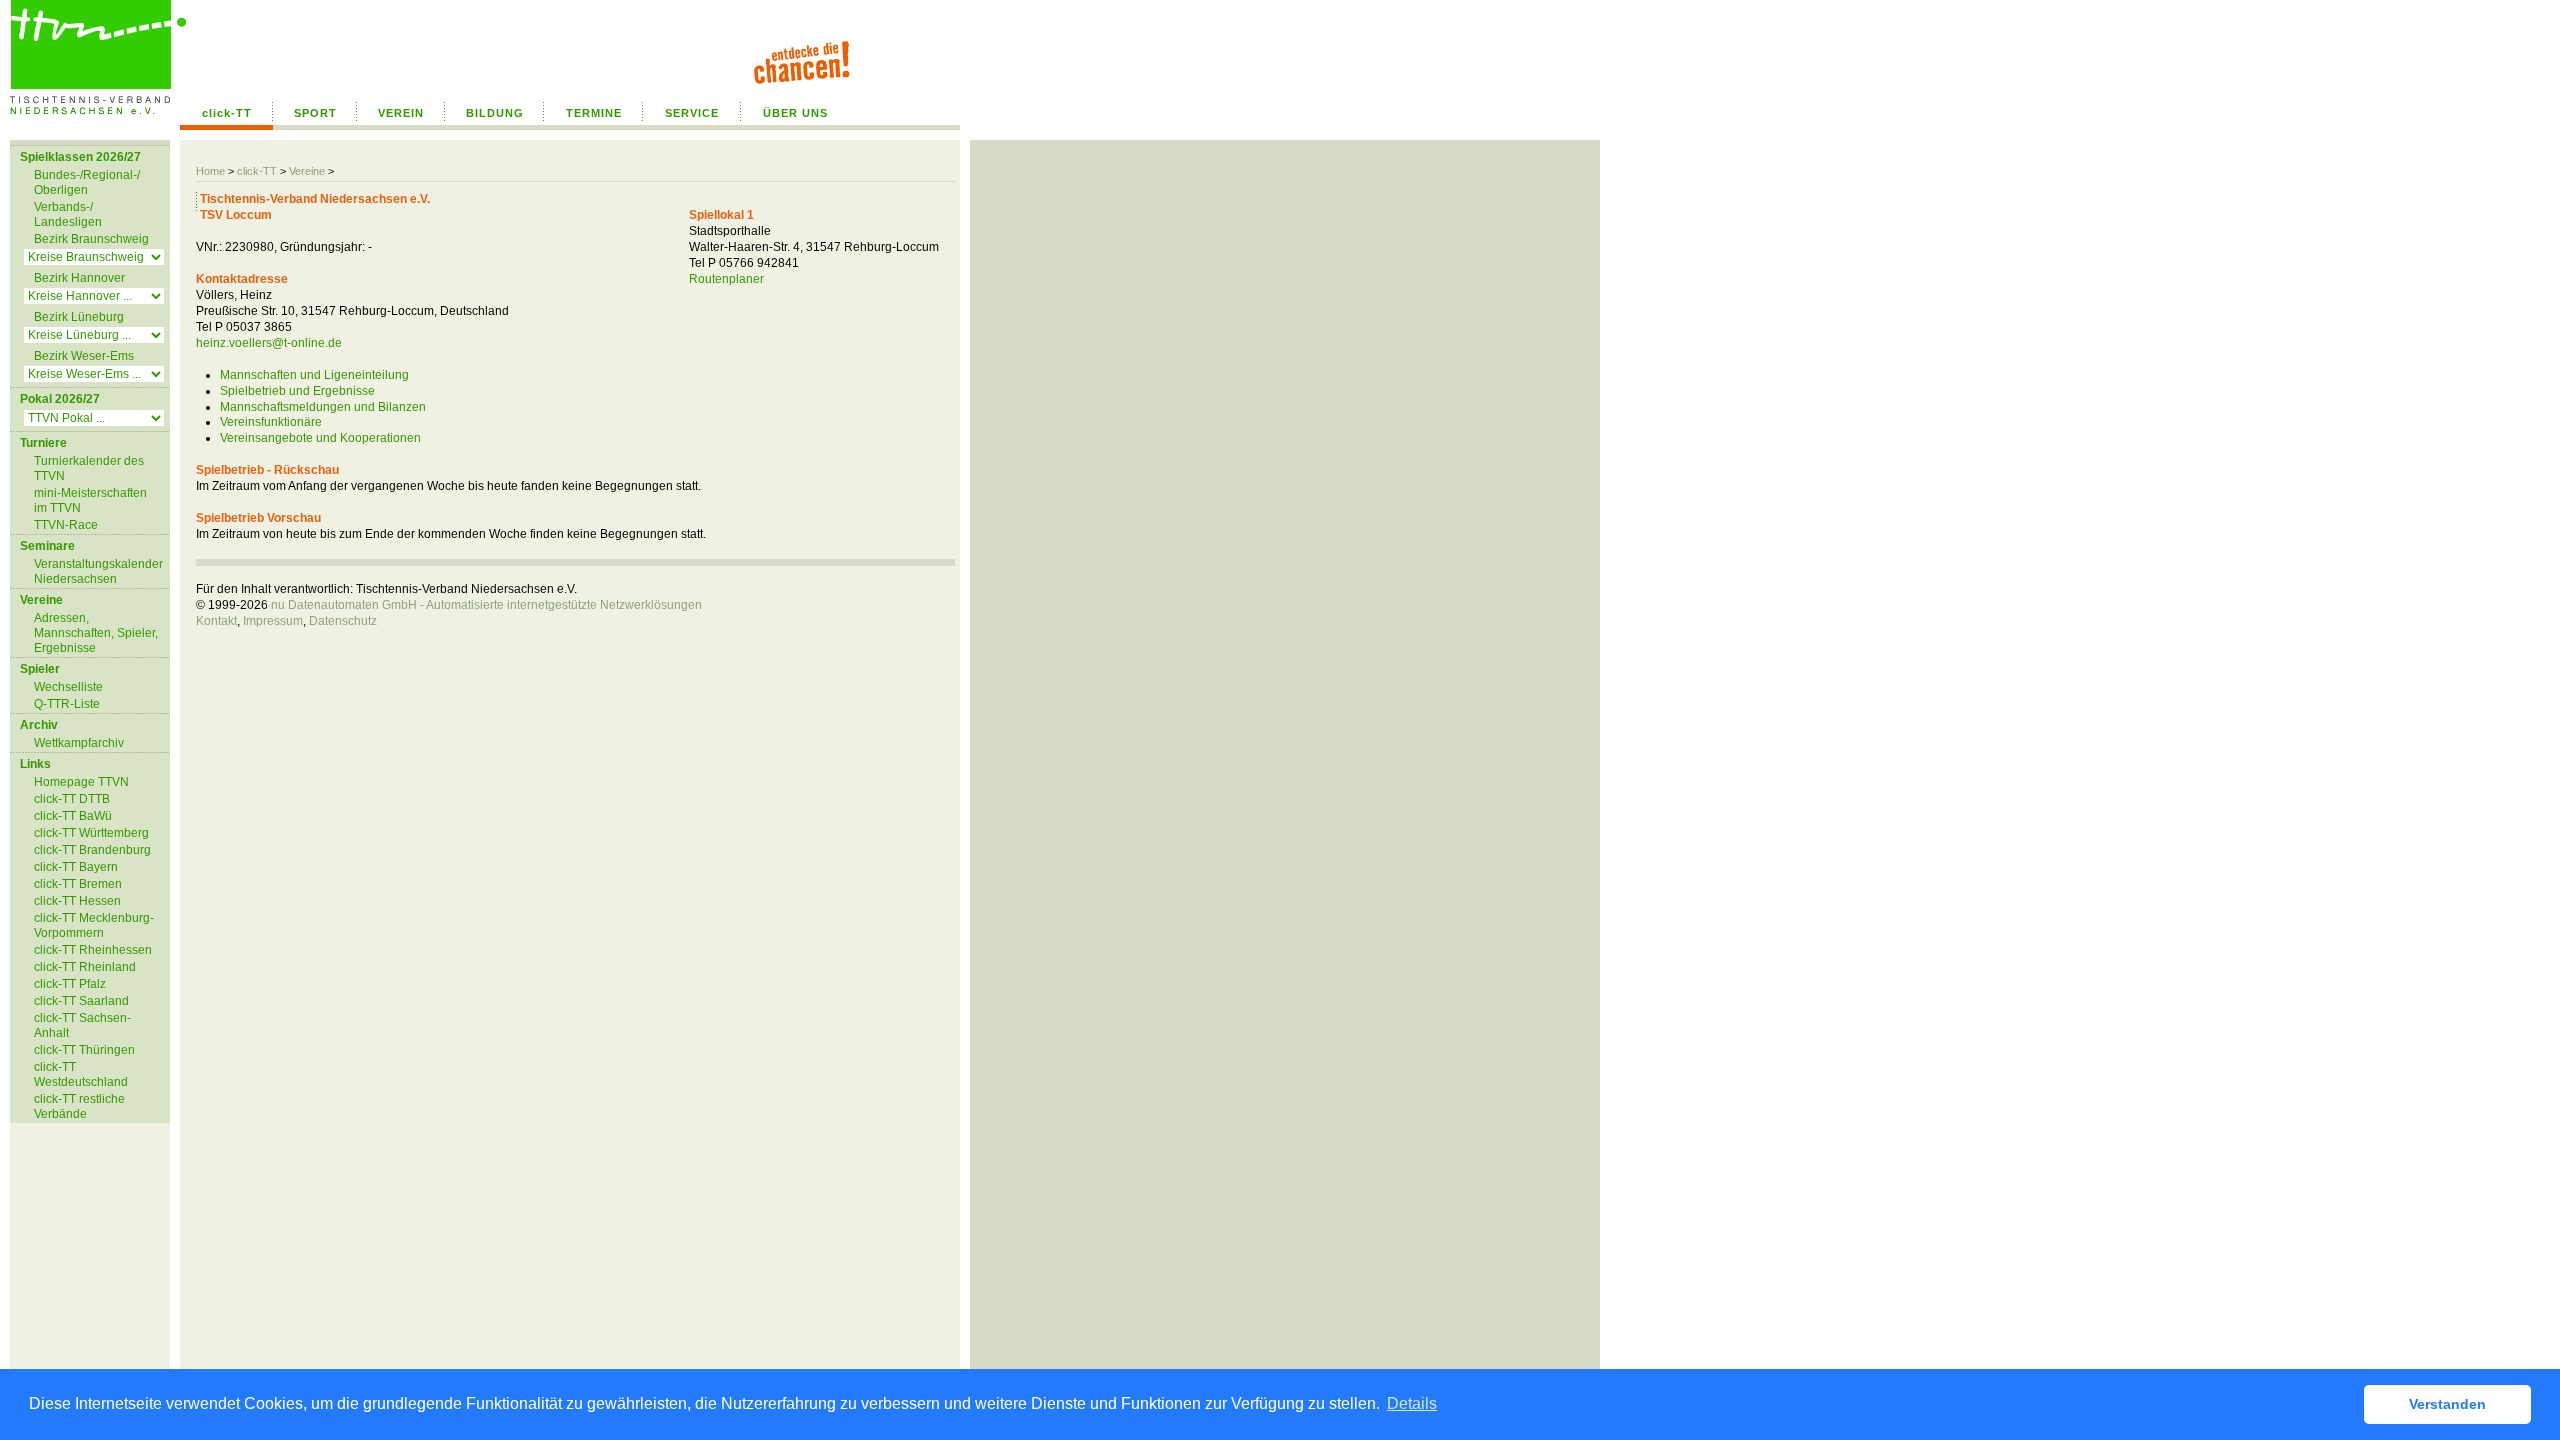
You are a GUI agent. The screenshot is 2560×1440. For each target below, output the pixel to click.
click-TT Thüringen (84, 1050)
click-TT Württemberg (91, 833)
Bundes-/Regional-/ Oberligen (87, 182)
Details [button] (1412, 1403)
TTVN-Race (66, 525)
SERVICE (692, 113)
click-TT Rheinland (85, 967)
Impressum (273, 621)
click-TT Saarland (81, 1001)
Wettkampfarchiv (79, 743)
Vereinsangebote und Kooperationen (320, 438)
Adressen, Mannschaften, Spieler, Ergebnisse (96, 633)
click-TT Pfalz (70, 984)
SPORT (315, 113)
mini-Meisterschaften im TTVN (90, 500)
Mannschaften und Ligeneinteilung (314, 375)
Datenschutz (343, 621)
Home (210, 171)
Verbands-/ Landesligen (68, 214)
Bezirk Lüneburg (79, 317)
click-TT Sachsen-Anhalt (82, 1025)
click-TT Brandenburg (92, 850)
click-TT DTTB (72, 799)
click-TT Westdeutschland (81, 1074)
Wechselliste (68, 687)
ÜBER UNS (795, 113)
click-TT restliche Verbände (79, 1106)
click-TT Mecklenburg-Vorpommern (94, 925)
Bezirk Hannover (79, 278)
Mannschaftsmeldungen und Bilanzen (323, 407)
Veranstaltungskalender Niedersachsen (98, 571)
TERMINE (594, 113)
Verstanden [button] (2447, 1404)
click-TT (227, 113)
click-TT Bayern (76, 867)
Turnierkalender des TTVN (89, 468)
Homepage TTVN (81, 782)
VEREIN (401, 113)
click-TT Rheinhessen (93, 950)
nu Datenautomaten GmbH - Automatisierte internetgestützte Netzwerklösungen (486, 605)
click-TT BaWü (73, 816)
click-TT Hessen (77, 901)
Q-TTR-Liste (67, 704)
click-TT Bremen (78, 884)
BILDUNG (495, 113)
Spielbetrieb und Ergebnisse (297, 391)
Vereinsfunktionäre (271, 422)
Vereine (307, 171)
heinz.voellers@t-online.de (269, 343)
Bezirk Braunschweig (91, 239)
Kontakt (216, 621)
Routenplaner (726, 279)
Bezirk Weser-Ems (84, 356)
